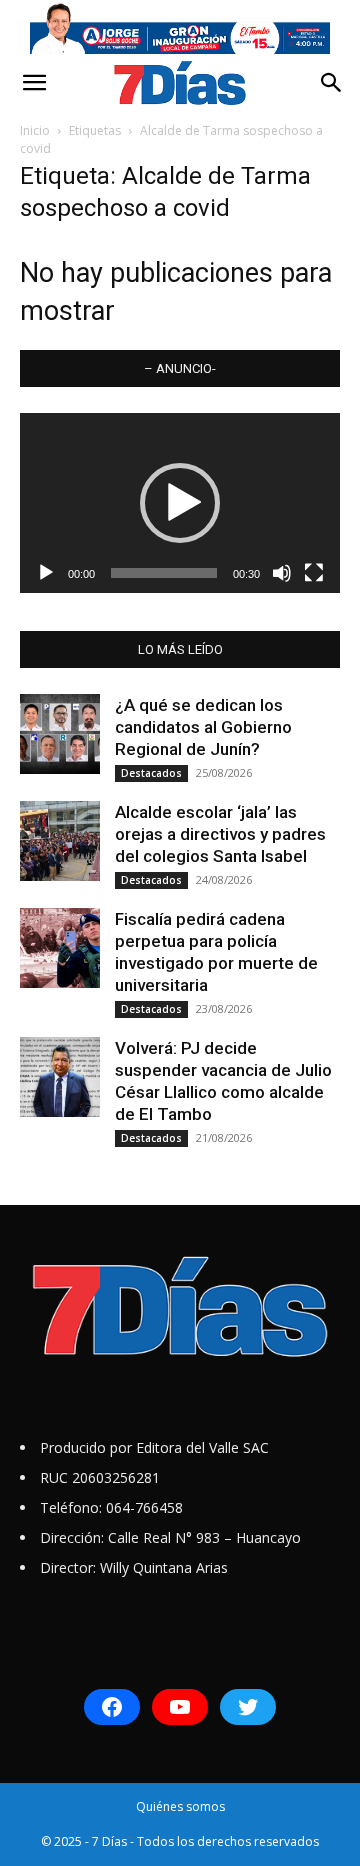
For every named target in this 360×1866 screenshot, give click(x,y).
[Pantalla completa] (314, 573)
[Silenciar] (282, 573)
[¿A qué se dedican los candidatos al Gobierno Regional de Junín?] (60, 734)
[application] (180, 503)
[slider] (164, 573)
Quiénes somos (180, 1806)
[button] (34, 83)
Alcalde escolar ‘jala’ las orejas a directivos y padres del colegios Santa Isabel (220, 834)
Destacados (151, 773)
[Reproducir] (46, 573)
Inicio (35, 130)
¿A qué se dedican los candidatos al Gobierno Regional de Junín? (203, 727)
